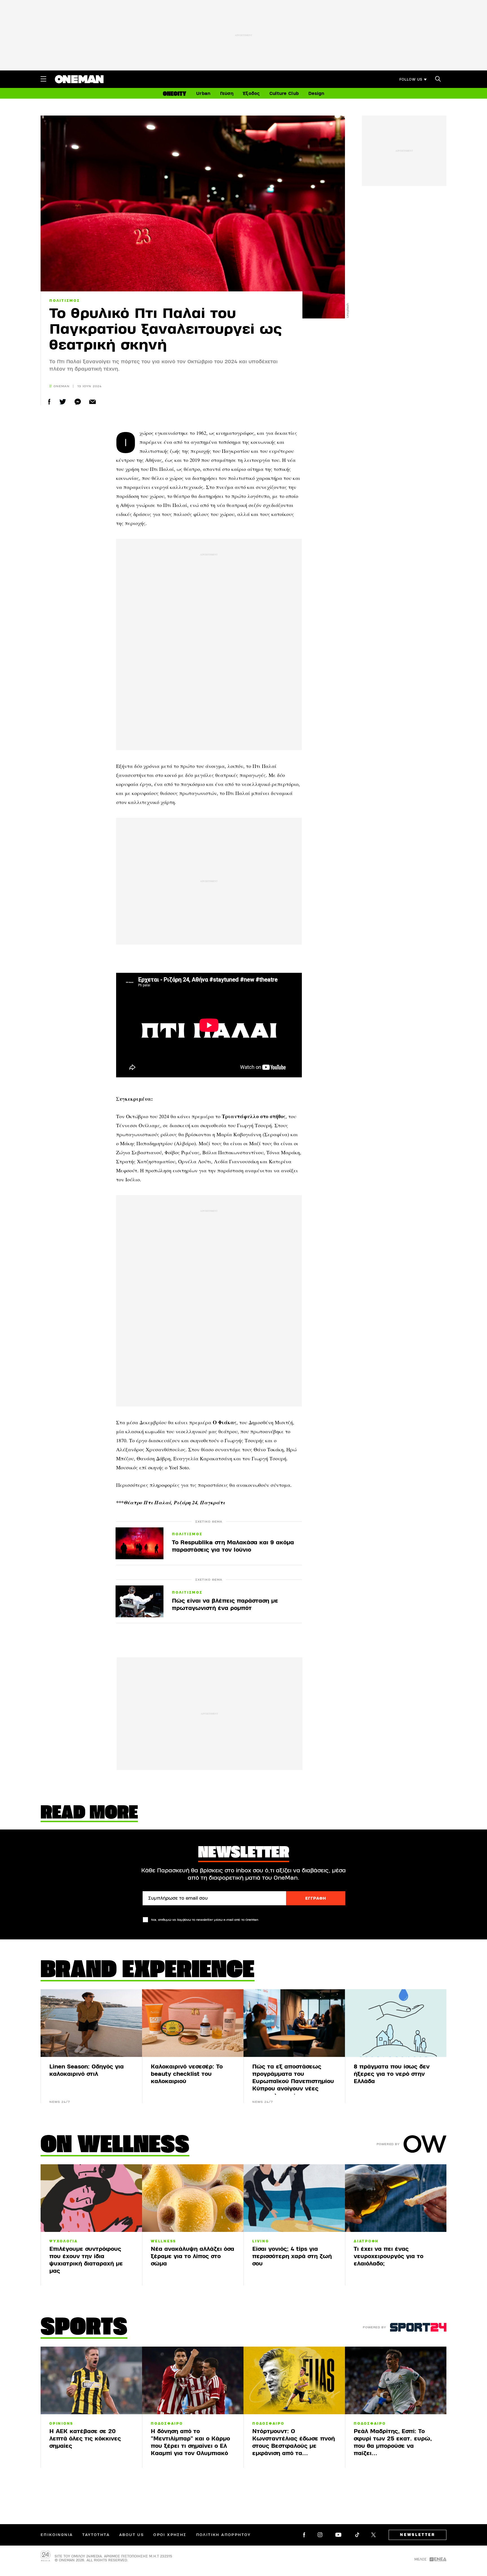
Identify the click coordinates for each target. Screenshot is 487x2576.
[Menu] (43, 79)
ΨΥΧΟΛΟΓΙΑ (64, 2241)
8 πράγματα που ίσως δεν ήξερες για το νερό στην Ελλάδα (392, 2074)
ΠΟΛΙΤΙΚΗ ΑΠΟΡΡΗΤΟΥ (223, 2535)
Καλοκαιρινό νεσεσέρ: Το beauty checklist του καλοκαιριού (187, 2074)
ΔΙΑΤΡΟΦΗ (366, 2241)
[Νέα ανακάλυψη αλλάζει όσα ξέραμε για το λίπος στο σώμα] (193, 2198)
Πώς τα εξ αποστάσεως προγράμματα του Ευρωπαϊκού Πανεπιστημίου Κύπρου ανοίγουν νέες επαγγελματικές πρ (293, 2081)
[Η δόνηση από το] (193, 2380)
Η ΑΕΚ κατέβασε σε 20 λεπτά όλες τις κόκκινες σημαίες (85, 2439)
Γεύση (227, 94)
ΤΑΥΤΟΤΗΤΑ (96, 2535)
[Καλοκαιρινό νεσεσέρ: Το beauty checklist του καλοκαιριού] (193, 2023)
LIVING (261, 2241)
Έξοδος (251, 94)
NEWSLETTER (418, 2535)
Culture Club (284, 94)
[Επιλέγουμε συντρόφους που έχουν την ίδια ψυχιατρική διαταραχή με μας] (91, 2198)
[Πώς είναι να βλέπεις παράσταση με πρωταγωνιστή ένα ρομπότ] (140, 1601)
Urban (203, 94)
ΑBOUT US (131, 2535)
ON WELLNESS (115, 2146)
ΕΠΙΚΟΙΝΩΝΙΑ (57, 2535)
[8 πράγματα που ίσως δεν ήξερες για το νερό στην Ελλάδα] (396, 2023)
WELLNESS (163, 2241)
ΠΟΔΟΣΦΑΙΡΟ (167, 2424)
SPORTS (84, 2328)
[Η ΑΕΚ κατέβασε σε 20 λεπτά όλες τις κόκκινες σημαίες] (91, 2380)
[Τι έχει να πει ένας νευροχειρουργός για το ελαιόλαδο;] (396, 2198)
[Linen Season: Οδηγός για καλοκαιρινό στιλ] (91, 2023)
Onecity (175, 94)
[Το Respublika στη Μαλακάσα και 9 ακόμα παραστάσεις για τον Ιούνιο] (140, 1543)
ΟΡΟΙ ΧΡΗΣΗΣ (170, 2535)
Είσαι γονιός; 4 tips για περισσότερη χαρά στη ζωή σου (292, 2256)
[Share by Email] (93, 402)
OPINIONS (61, 2424)
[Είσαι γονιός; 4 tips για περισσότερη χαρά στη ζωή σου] (294, 2198)
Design (316, 94)
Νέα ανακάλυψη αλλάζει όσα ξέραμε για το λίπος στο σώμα (192, 2256)
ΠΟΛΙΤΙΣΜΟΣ (65, 301)
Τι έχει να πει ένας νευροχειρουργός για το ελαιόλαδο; (389, 2256)
